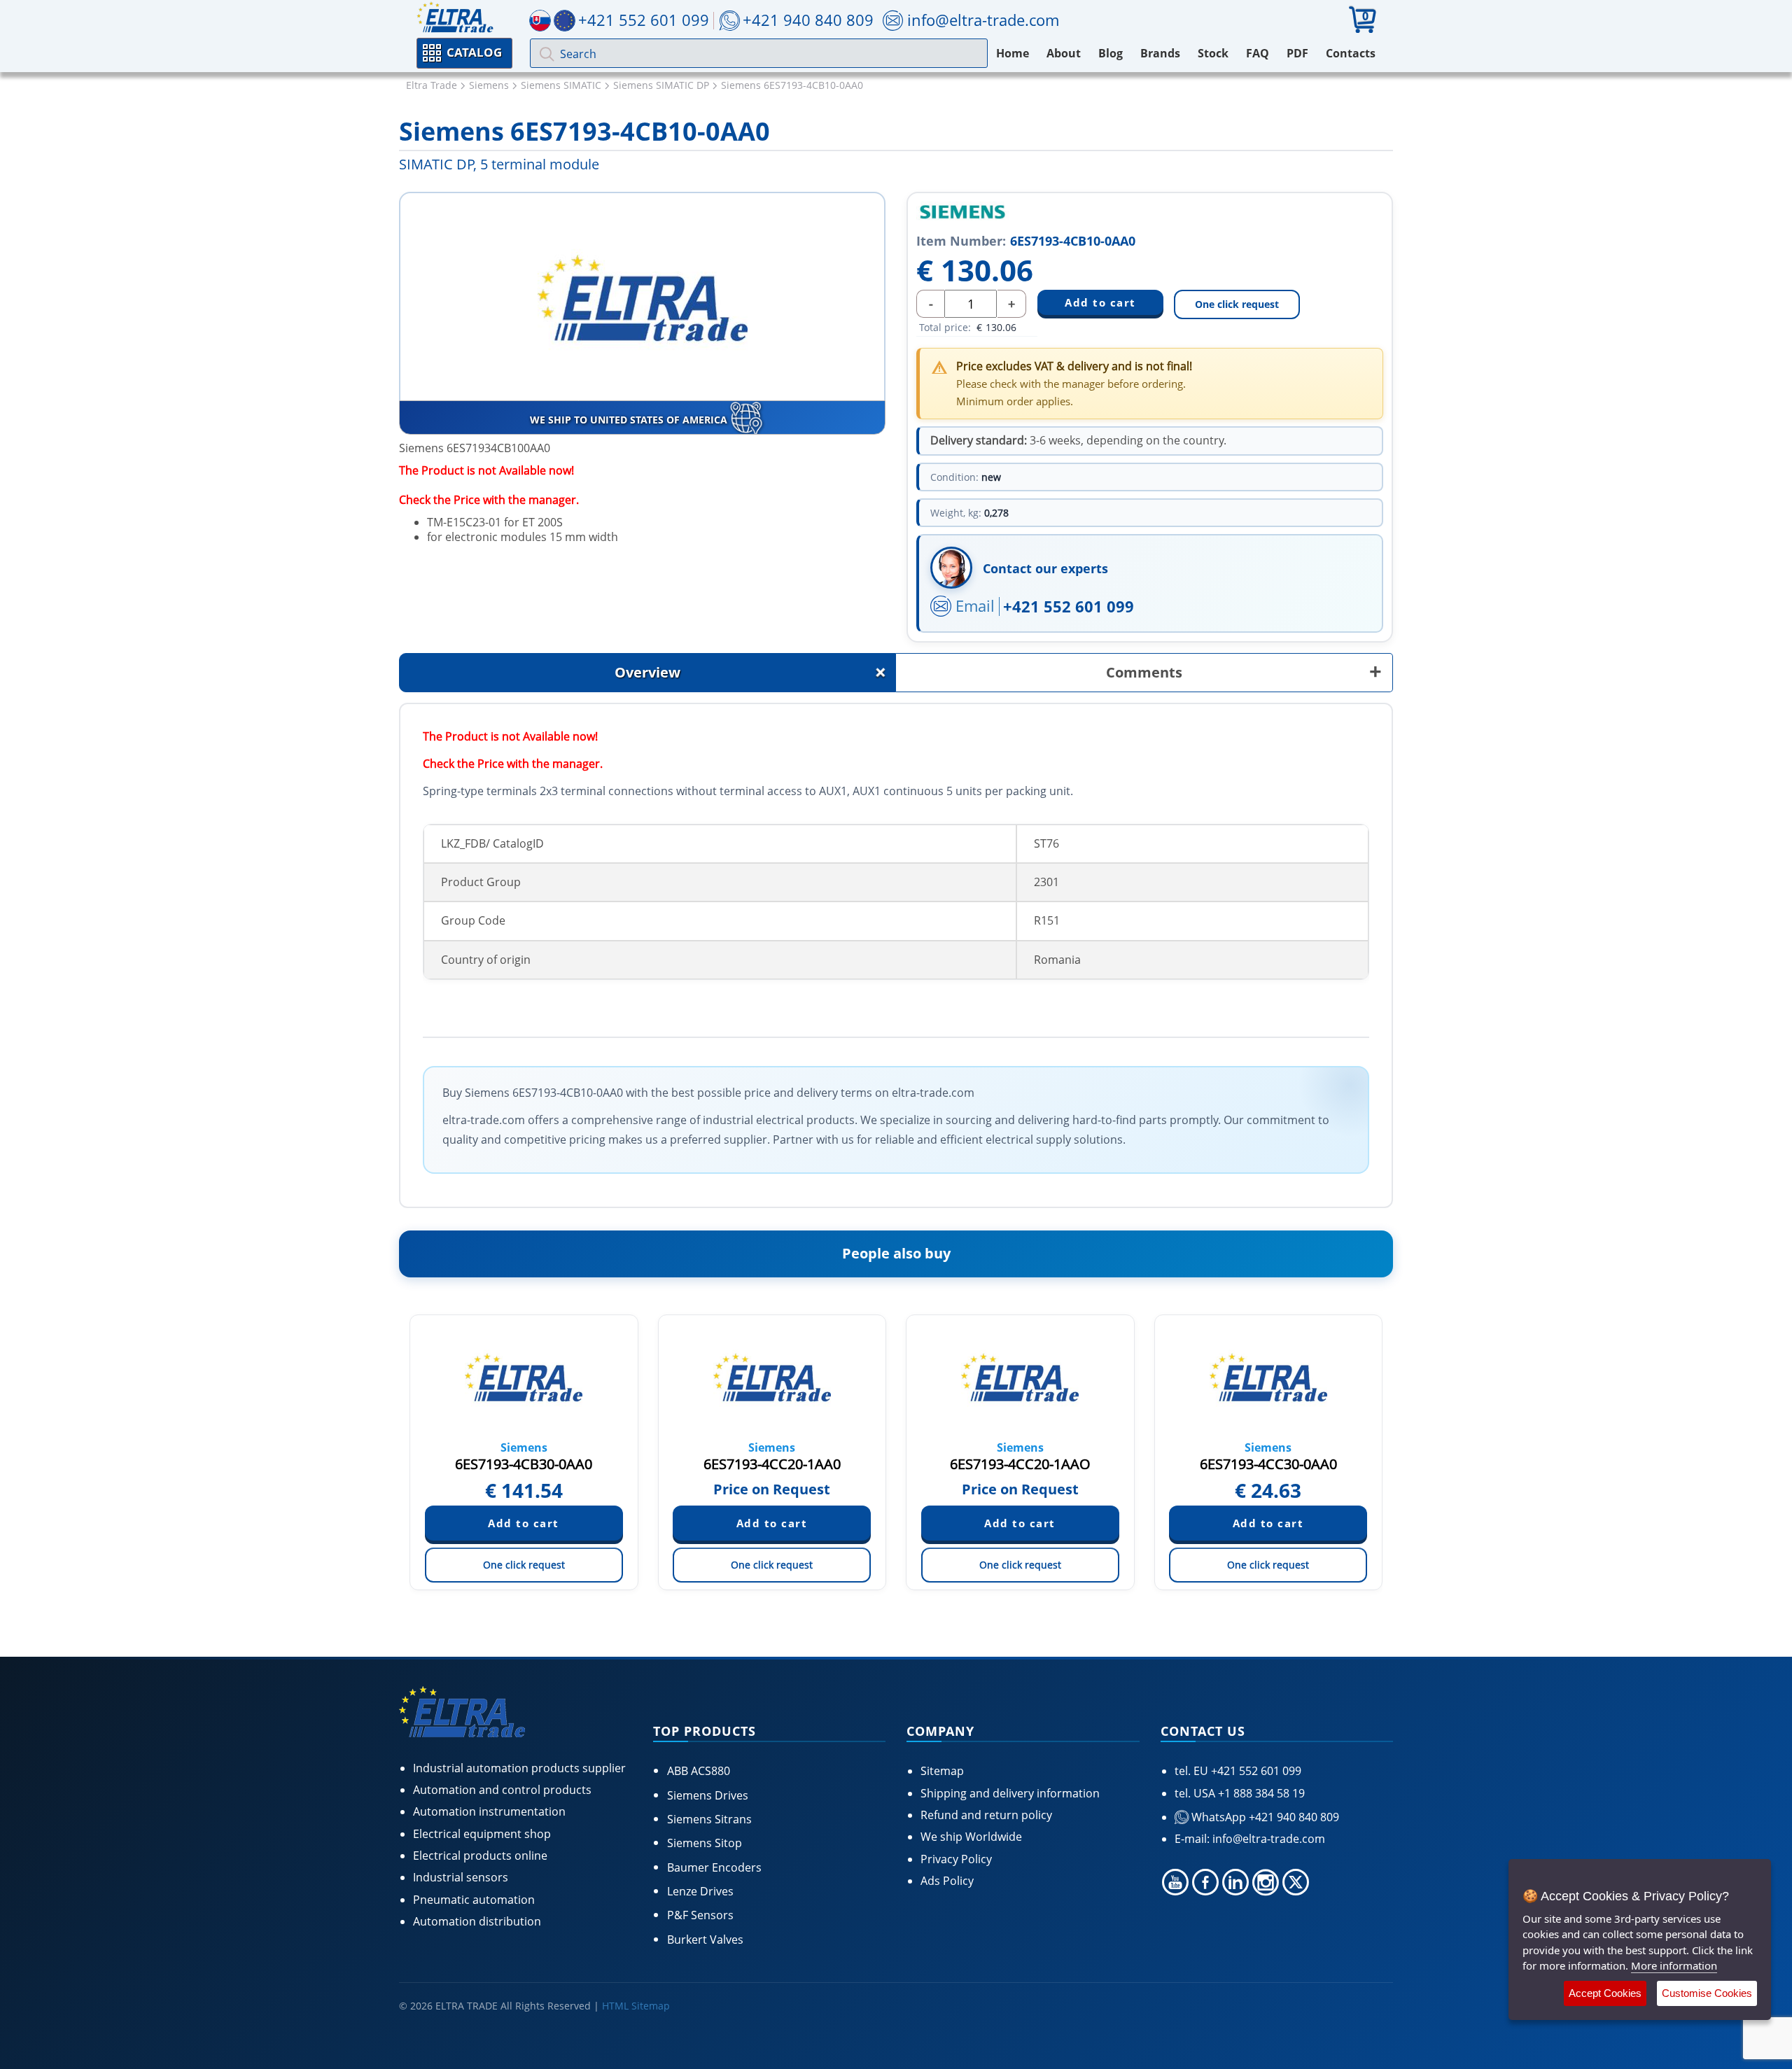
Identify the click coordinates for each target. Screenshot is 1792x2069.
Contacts (1351, 53)
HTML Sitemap (636, 2006)
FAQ (1258, 53)
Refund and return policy (986, 1815)
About (1064, 53)
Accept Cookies (1605, 1993)
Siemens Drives (708, 1795)
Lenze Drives (700, 1891)
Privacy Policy (956, 1859)
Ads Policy (947, 1881)
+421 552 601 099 (1069, 606)
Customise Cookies (1707, 1993)
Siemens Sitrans (709, 1819)
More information (1674, 1965)
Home (1013, 53)
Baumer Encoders (714, 1867)
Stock (1213, 53)
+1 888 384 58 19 (1260, 1793)
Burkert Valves (705, 1940)
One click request (1237, 304)
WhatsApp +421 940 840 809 (1264, 1817)
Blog (1111, 53)
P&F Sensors (700, 1915)
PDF (1297, 53)
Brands (1160, 53)
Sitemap (942, 1771)
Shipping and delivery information (1010, 1793)
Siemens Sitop (705, 1843)
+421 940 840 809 (808, 20)
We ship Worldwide (971, 1837)
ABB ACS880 (699, 1771)
